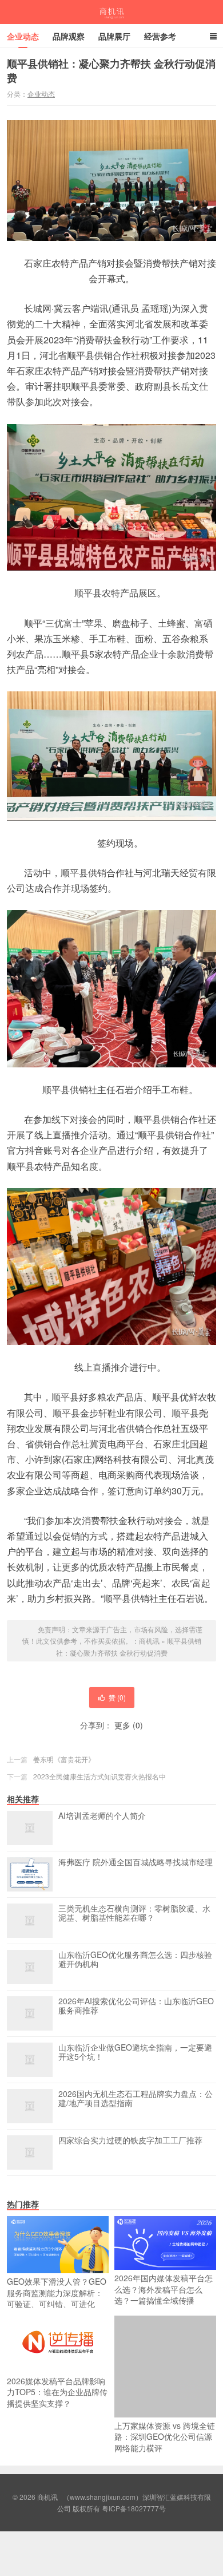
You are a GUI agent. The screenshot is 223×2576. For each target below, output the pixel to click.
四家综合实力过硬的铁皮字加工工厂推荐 (130, 2140)
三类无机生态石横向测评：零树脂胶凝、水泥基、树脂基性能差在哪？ (134, 1913)
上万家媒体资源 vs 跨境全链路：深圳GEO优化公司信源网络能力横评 (165, 2437)
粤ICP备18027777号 (134, 2508)
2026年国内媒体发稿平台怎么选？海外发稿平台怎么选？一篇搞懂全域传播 (164, 2289)
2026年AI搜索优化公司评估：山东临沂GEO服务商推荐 (136, 2006)
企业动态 (23, 36)
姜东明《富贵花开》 (64, 1759)
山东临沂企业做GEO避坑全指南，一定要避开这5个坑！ (135, 2052)
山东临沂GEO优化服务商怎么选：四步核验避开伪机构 (135, 1960)
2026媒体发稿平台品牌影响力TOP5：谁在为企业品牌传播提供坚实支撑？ (57, 2392)
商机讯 (112, 12)
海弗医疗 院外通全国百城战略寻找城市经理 (136, 1862)
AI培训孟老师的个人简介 (102, 1816)
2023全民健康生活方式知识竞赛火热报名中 (99, 1776)
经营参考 (160, 36)
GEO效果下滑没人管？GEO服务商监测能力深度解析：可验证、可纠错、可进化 (57, 2292)
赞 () (117, 1697)
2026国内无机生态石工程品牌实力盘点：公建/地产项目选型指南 (136, 2099)
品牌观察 (69, 36)
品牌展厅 (114, 36)
